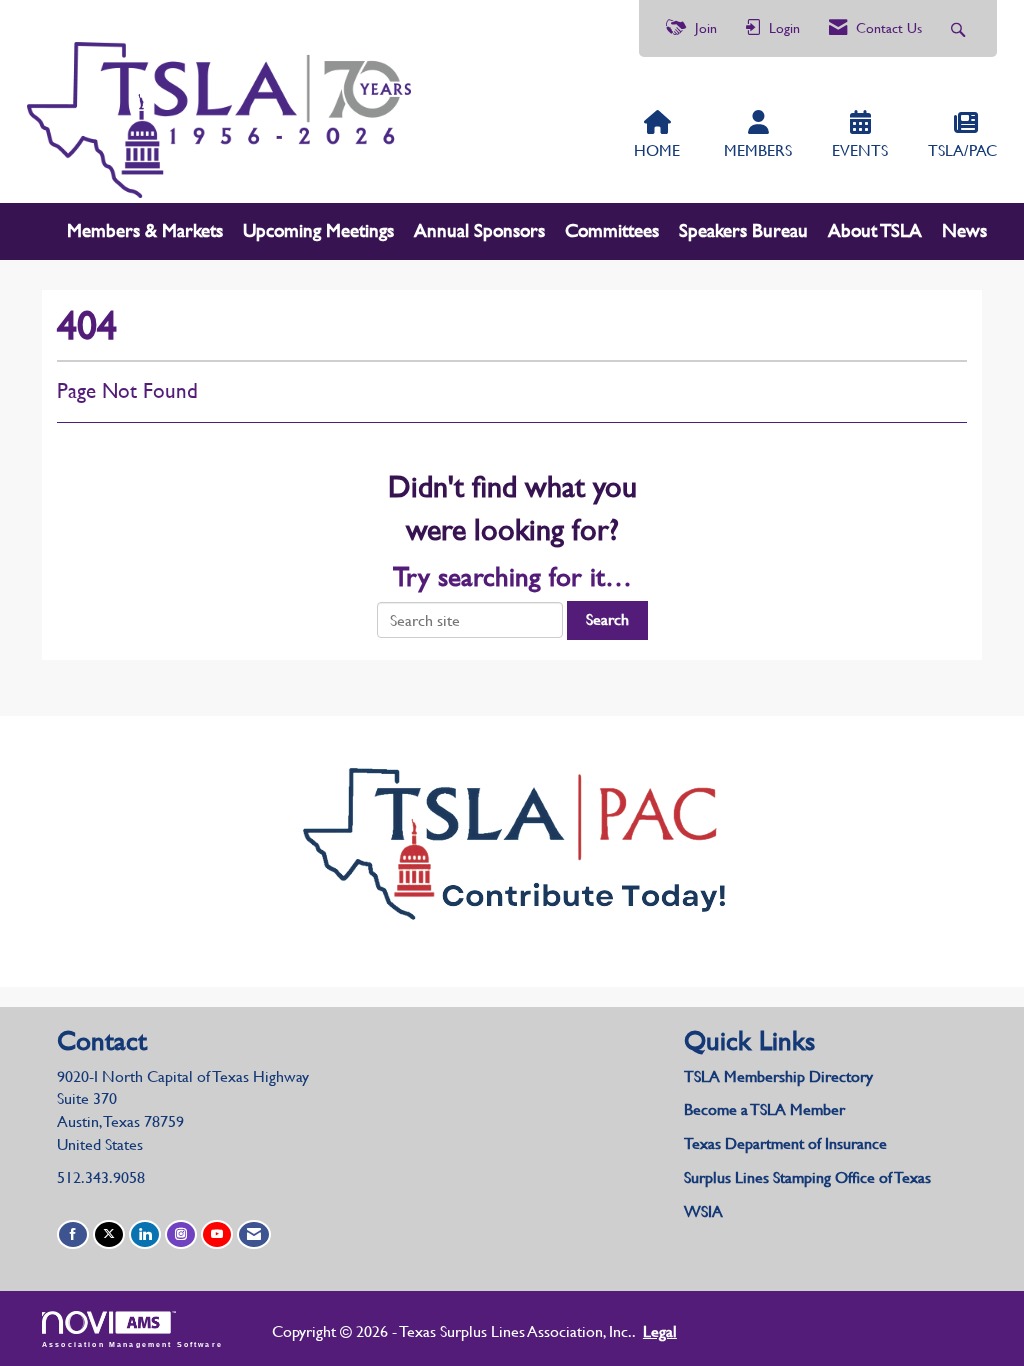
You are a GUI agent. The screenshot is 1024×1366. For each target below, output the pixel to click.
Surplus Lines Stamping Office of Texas (807, 1177)
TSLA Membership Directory (778, 1076)
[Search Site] (960, 28)
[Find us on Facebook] (73, 1234)
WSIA (703, 1211)
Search (607, 619)
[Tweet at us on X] (109, 1234)
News (964, 230)
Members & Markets (145, 230)
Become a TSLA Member (764, 1109)
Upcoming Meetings (318, 230)
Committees (612, 230)
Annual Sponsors (479, 230)
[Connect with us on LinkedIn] (145, 1234)
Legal (660, 1331)
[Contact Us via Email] (254, 1234)
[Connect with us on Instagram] (181, 1234)
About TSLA (875, 230)
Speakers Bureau (743, 230)
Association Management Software (132, 1344)
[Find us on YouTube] (217, 1234)
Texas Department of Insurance (787, 1143)
